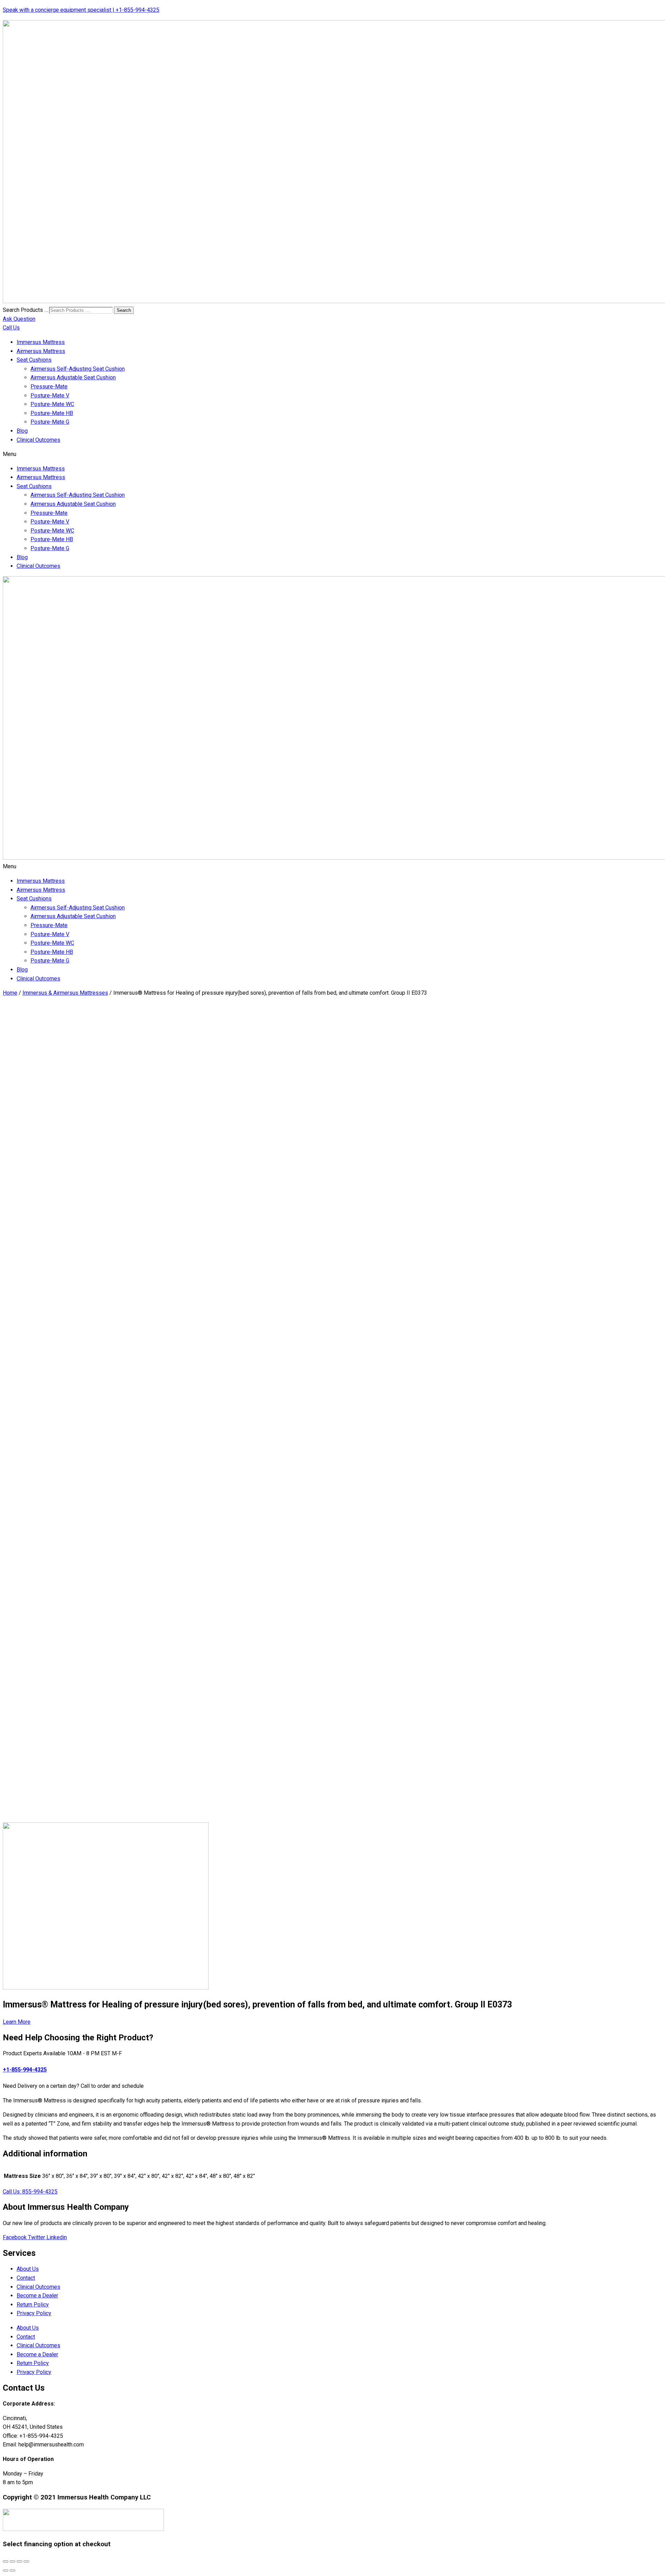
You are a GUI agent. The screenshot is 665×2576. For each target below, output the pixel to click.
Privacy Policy (34, 2313)
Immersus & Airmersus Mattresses (65, 993)
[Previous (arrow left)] (6, 2570)
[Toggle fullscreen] (19, 2561)
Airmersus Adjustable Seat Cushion (73, 377)
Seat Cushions (34, 360)
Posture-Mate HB (52, 413)
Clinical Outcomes (38, 440)
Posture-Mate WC (52, 404)
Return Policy (33, 2305)
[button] (332, 454)
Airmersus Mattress (41, 351)
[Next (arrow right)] (12, 2570)
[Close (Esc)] (6, 2561)
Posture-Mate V (50, 395)
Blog (22, 431)
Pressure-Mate (49, 386)
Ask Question (19, 319)
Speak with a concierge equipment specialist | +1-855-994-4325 (81, 10)
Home (10, 993)
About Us (28, 2269)
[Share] (12, 2561)
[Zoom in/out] (26, 2561)
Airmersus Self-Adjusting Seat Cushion (78, 369)
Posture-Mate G (50, 422)
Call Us (11, 328)
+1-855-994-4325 (25, 2070)
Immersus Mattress (41, 342)
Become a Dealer (37, 2296)
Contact (26, 2278)
